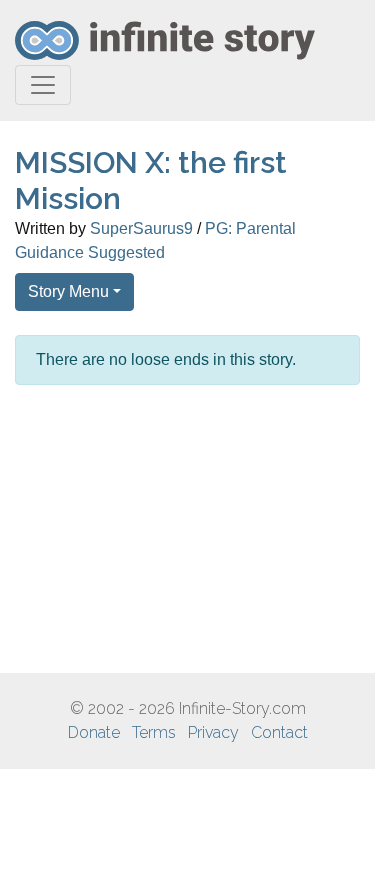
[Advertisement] (187, 529)
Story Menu (68, 291)
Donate (94, 732)
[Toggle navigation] (43, 85)
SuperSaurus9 (141, 228)
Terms (154, 732)
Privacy (213, 732)
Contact (279, 732)
